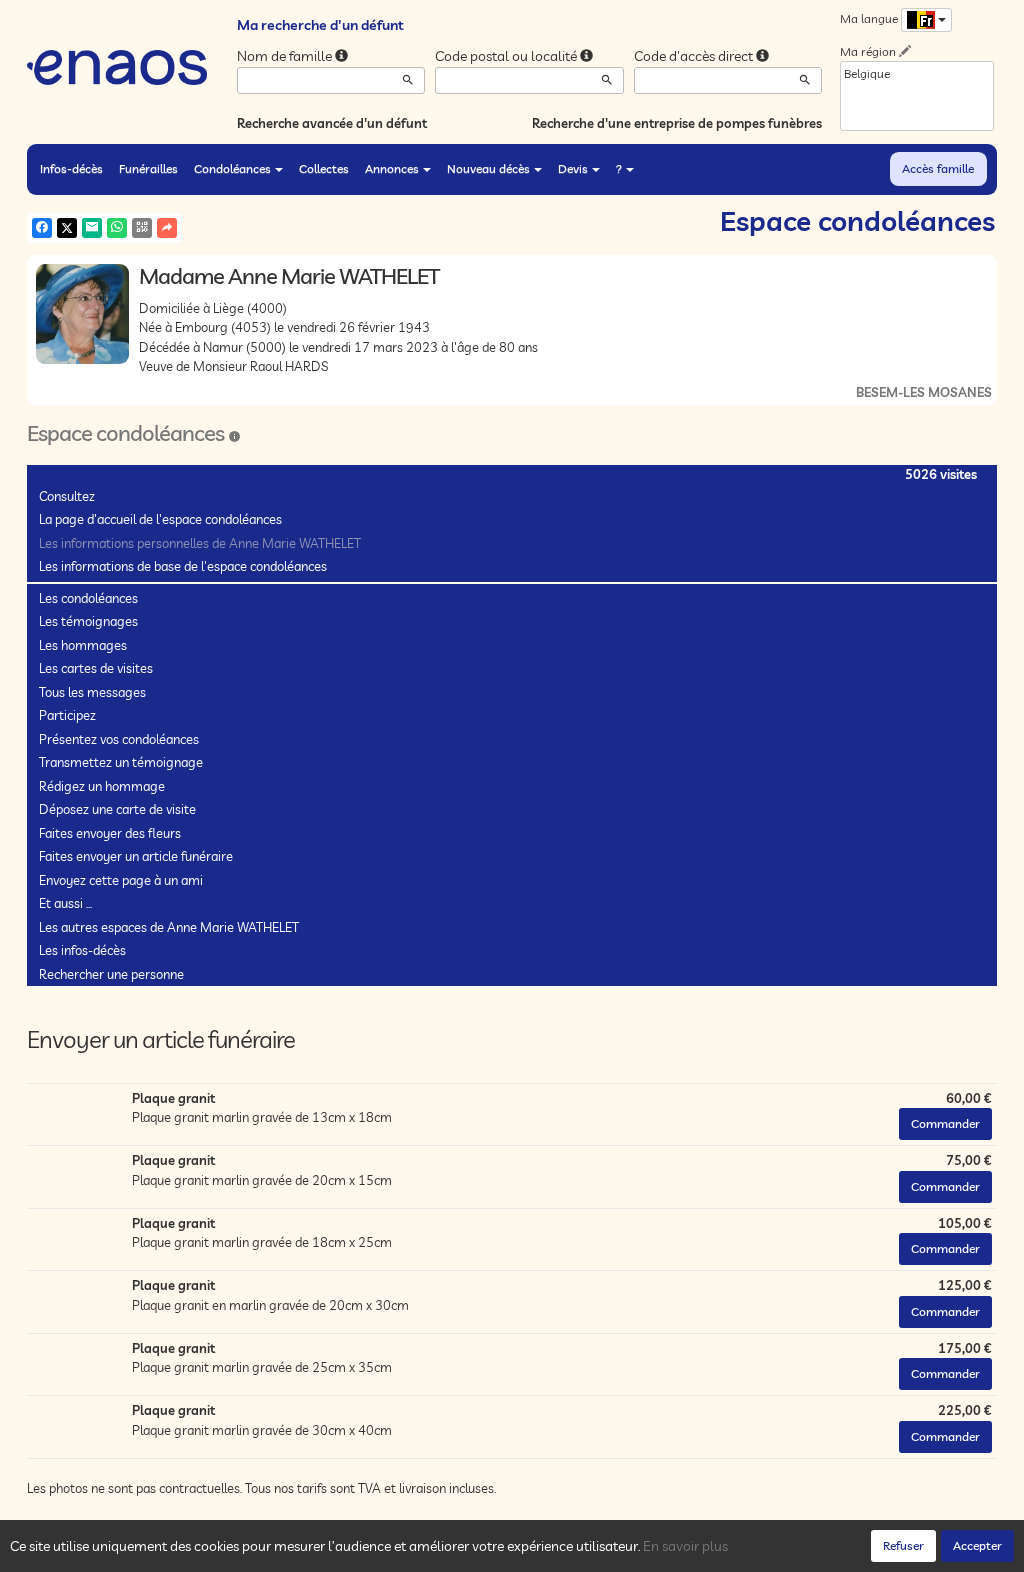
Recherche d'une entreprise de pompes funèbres (677, 123)
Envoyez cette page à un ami (121, 880)
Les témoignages (88, 621)
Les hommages (83, 645)
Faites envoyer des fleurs (110, 833)
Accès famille (938, 168)
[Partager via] (167, 228)
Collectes (324, 168)
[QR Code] (142, 228)
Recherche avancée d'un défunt (332, 123)
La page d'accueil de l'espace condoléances (160, 519)
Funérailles (148, 168)
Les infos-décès (82, 950)
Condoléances (232, 168)
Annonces (392, 168)
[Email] (92, 228)
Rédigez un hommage (102, 786)
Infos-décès (71, 168)
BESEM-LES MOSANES (924, 392)
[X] (67, 228)
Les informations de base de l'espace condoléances (183, 566)
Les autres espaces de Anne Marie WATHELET (169, 927)
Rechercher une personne (111, 974)
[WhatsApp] (117, 228)
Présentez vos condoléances (119, 739)
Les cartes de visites (96, 668)
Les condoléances (88, 598)
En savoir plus (685, 1546)
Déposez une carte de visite (117, 809)
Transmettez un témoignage (121, 762)
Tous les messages (92, 692)
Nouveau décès (488, 168)
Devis (573, 168)
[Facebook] (42, 228)
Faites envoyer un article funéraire (136, 856)
